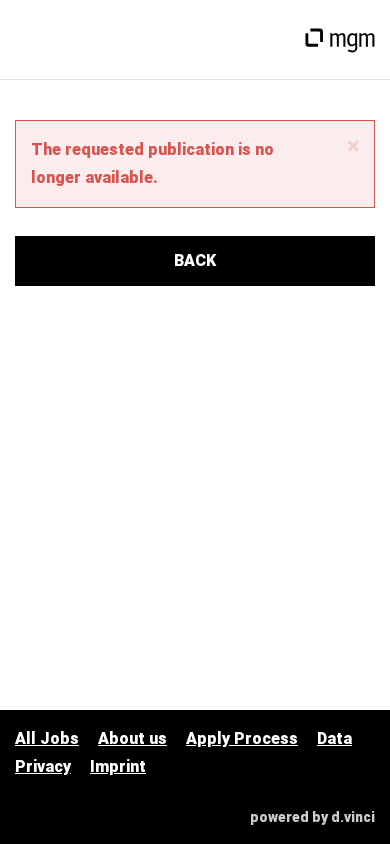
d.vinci (353, 817)
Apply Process (242, 738)
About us (132, 738)
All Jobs (47, 738)
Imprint (118, 766)
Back (195, 260)
